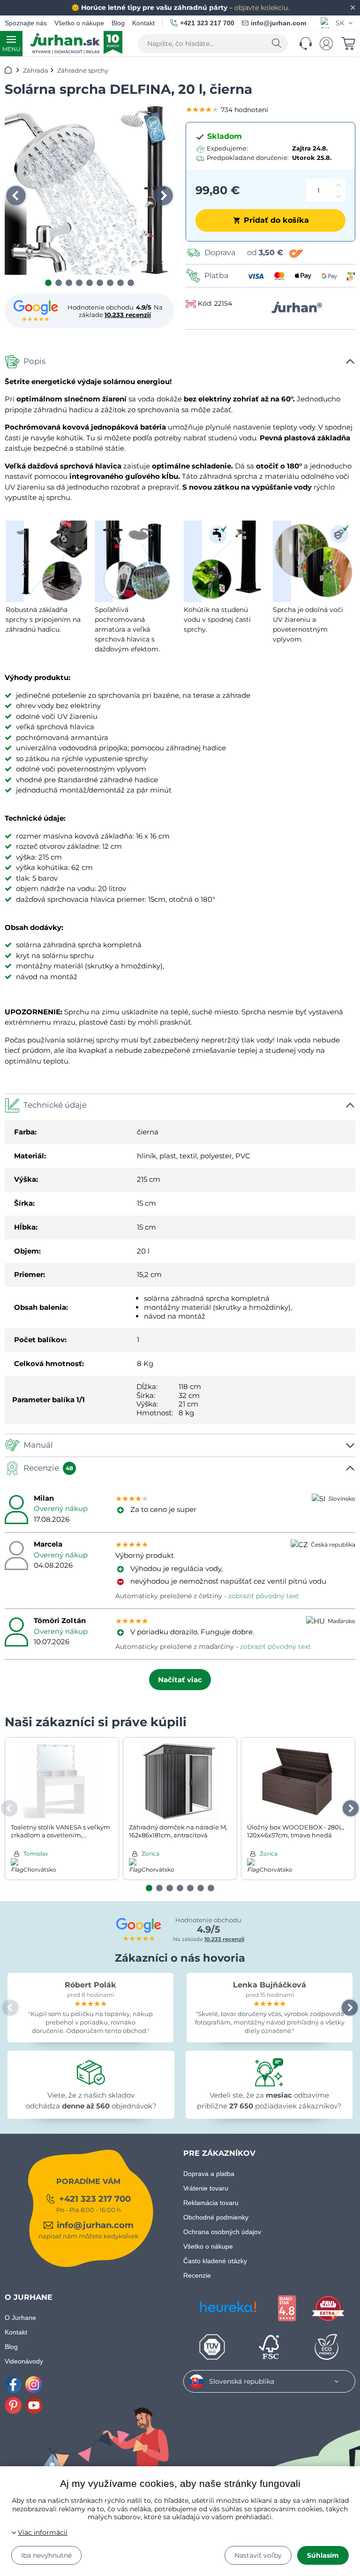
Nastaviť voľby (258, 2555)
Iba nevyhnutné (46, 2555)
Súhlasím (323, 2555)
